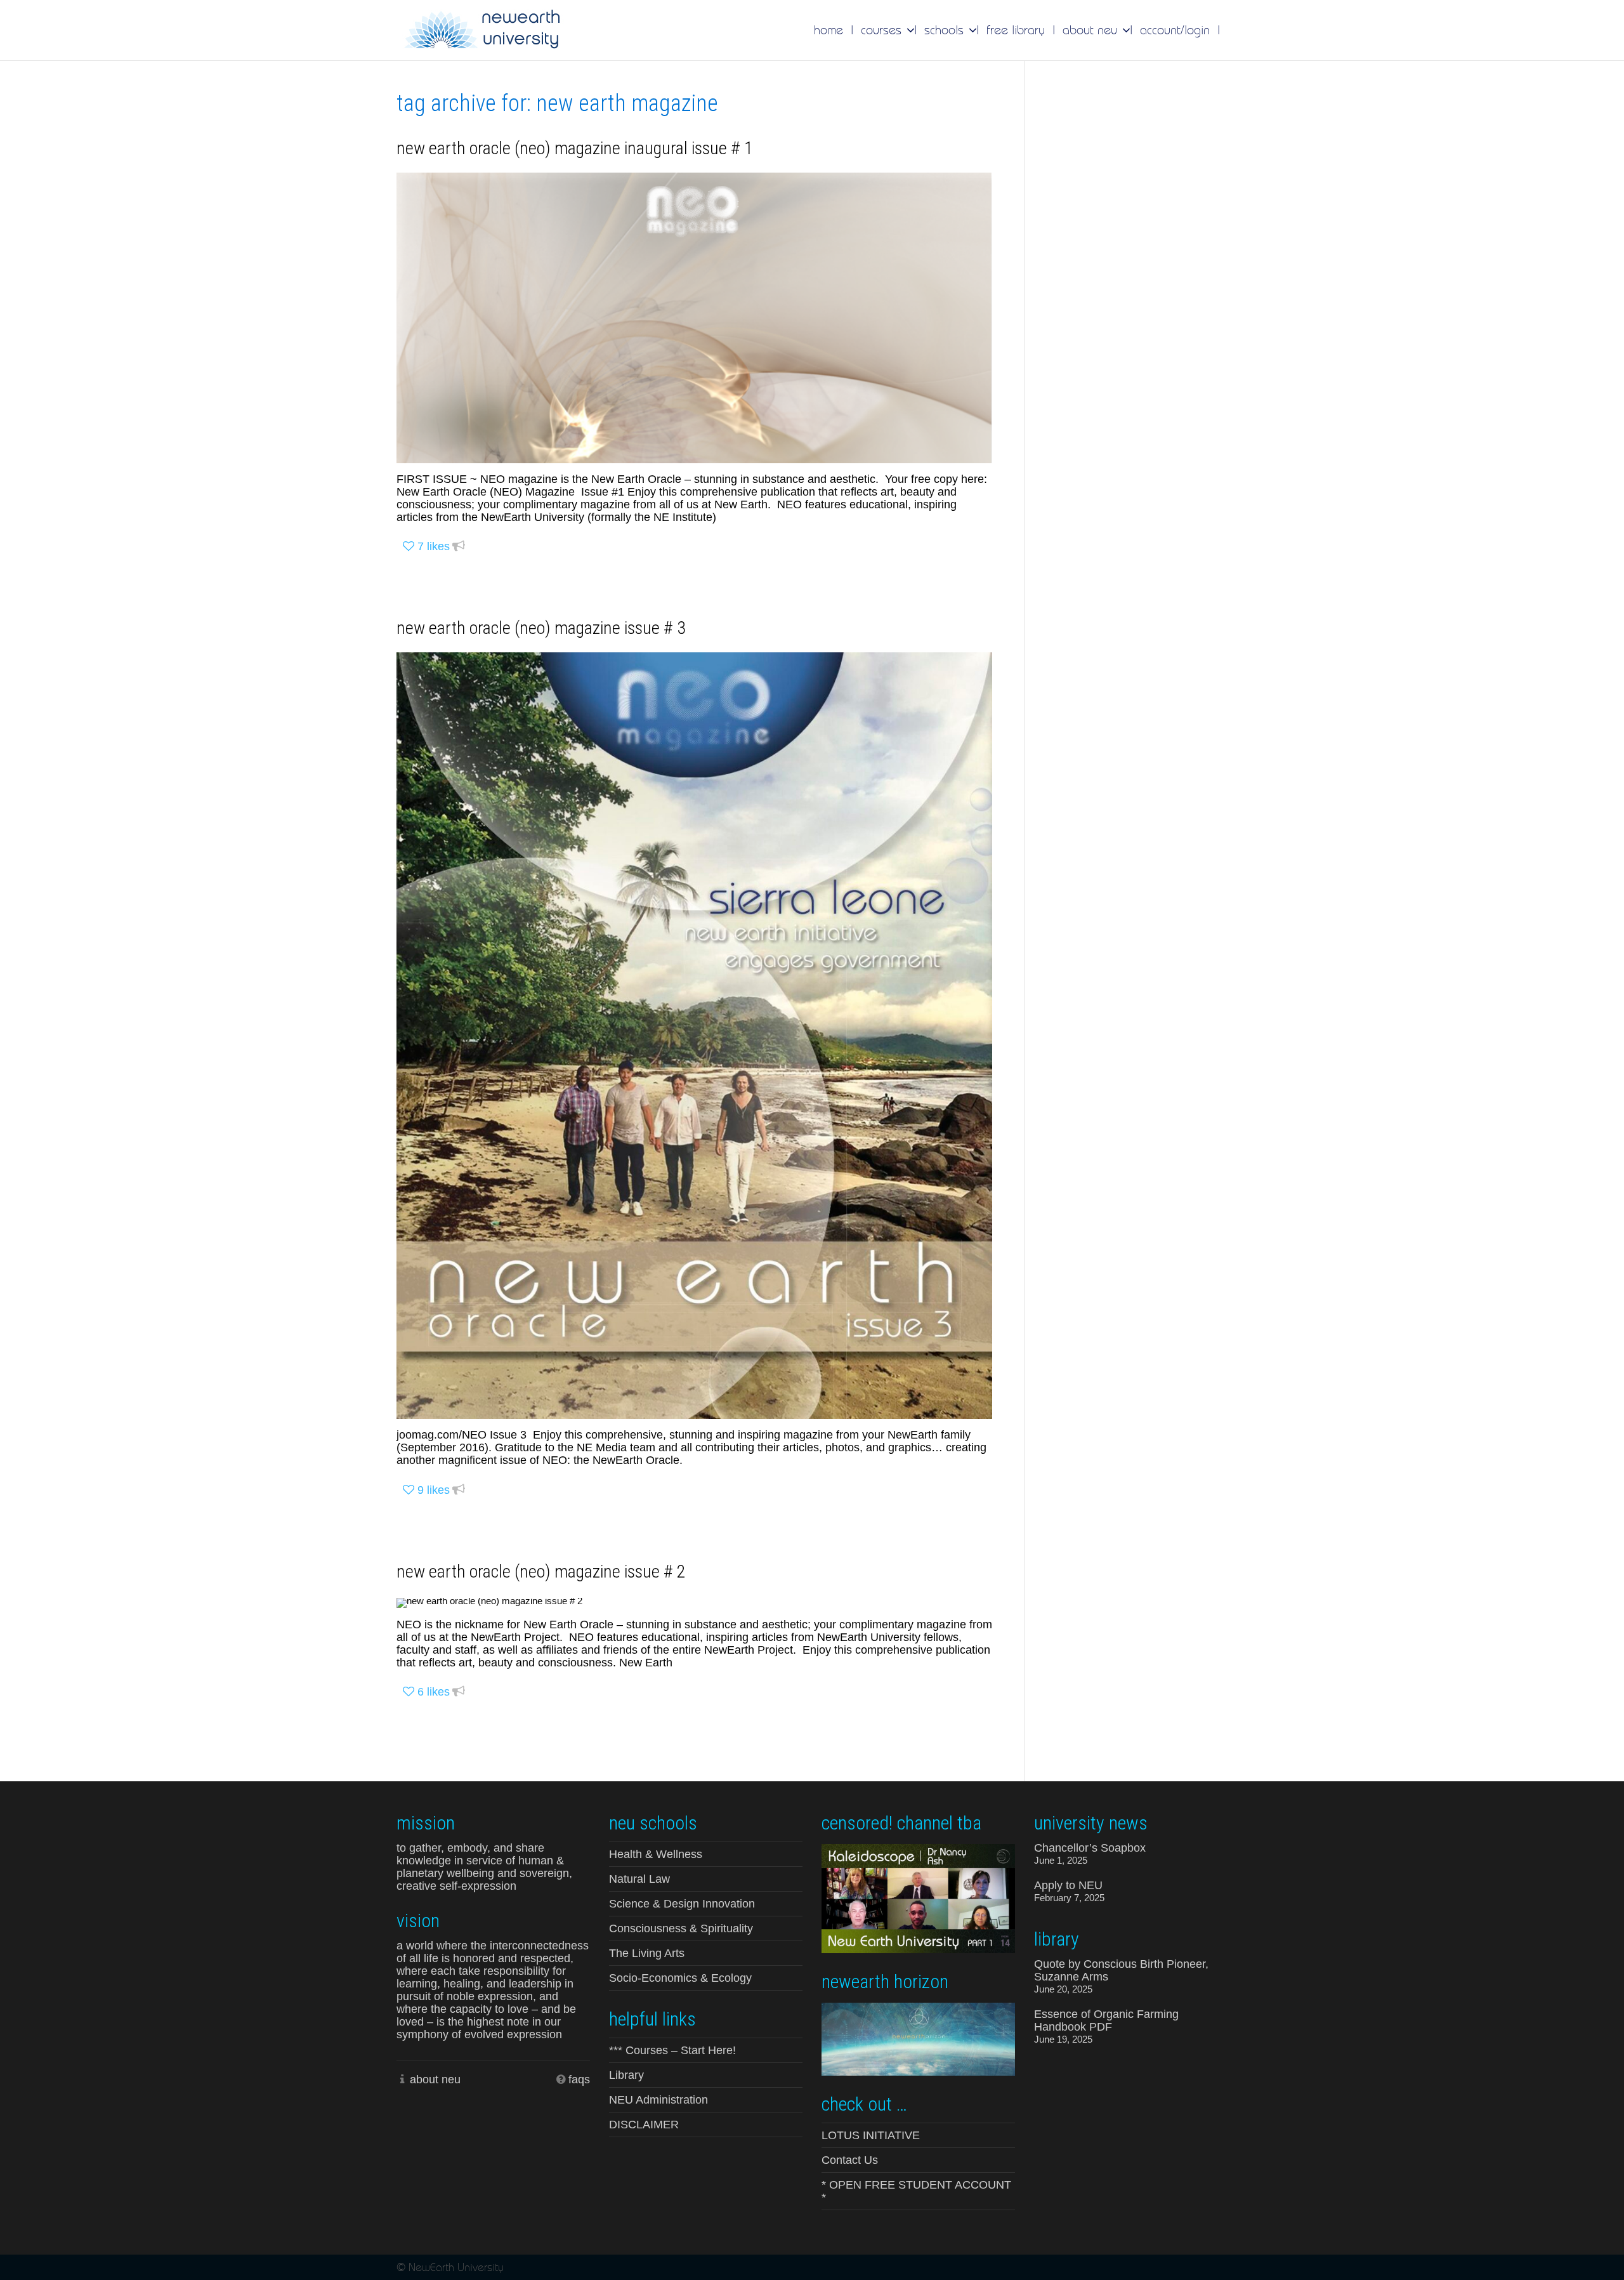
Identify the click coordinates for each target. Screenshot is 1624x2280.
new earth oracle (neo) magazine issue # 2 (541, 1572)
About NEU (1092, 30)
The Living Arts (647, 1953)
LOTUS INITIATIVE (871, 2135)
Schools (946, 30)
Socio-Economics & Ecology (680, 1978)
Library (626, 2075)
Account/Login (1175, 30)
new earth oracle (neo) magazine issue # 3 (541, 628)
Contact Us (850, 2160)
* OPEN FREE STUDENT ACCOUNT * (916, 2191)
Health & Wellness (656, 1854)
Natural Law (639, 1879)
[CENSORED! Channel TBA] (918, 1897)
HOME (828, 30)
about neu (435, 2079)
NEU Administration (658, 2100)
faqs (579, 2079)
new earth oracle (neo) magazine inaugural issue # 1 (575, 148)
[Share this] (459, 547)
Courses (883, 30)
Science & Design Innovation (682, 1904)
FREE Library (1016, 30)
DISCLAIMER (644, 2125)
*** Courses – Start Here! (672, 2050)
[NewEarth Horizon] (918, 2038)
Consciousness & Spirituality (681, 1928)
